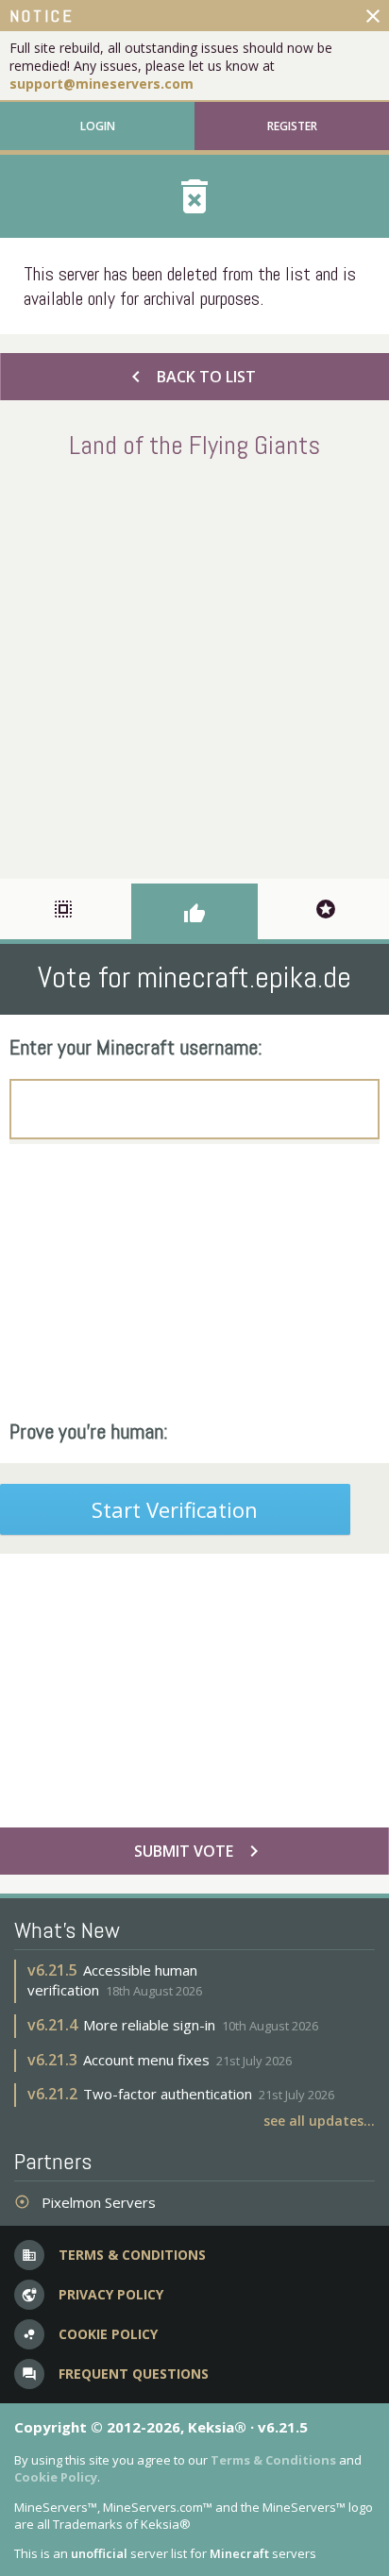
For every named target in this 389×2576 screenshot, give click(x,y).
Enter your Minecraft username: (136, 1047)
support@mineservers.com (101, 84)
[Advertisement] (194, 665)
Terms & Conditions (273, 2460)
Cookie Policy (56, 2477)
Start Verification (175, 1509)
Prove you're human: (89, 1431)
